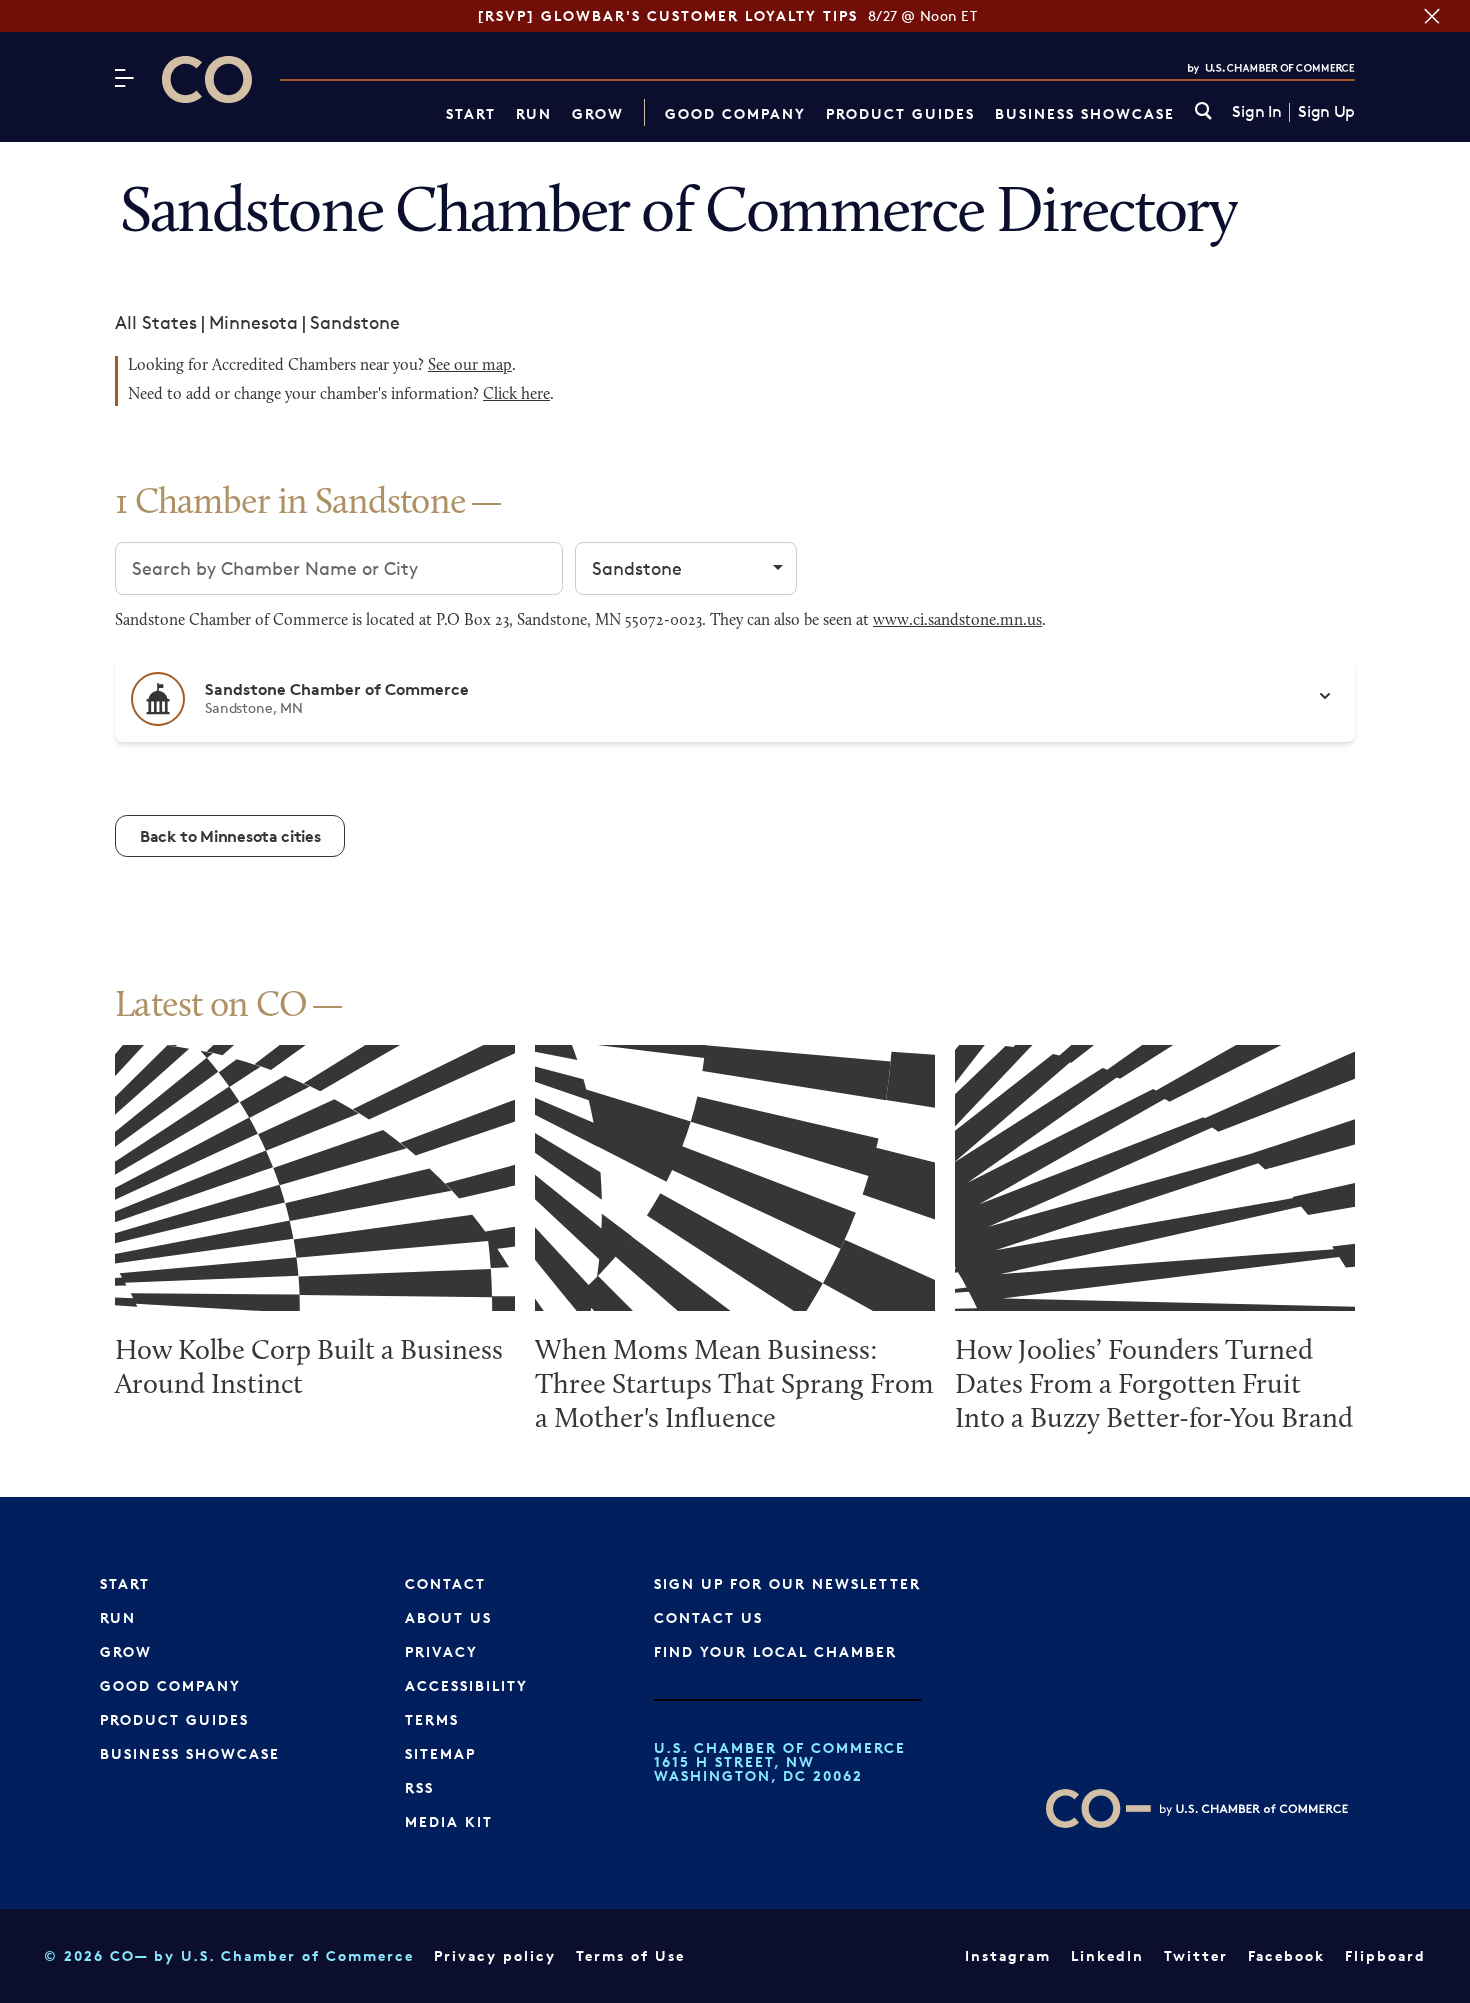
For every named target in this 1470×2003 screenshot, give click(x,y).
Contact (445, 1583)
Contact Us (708, 1617)
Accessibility (466, 1685)
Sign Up (1326, 112)
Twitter (1196, 1955)
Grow (598, 113)
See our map (470, 366)
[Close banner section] (1432, 16)
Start (471, 113)
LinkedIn (1107, 1955)
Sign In (1256, 112)
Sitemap (440, 1753)
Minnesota (253, 322)
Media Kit (449, 1821)
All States (156, 322)
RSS (419, 1787)
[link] (1203, 112)
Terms (432, 1719)
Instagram (1008, 1955)
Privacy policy (495, 1955)
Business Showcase (1085, 113)
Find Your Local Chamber (775, 1651)
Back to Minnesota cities (230, 836)
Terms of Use (630, 1955)
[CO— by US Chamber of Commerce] (207, 79)
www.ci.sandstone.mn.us (957, 621)
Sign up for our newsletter (787, 1583)
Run (534, 113)
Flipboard (1385, 1955)
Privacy (441, 1651)
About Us (448, 1617)
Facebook (1286, 1955)
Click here (516, 395)
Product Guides (900, 113)
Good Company (735, 113)
